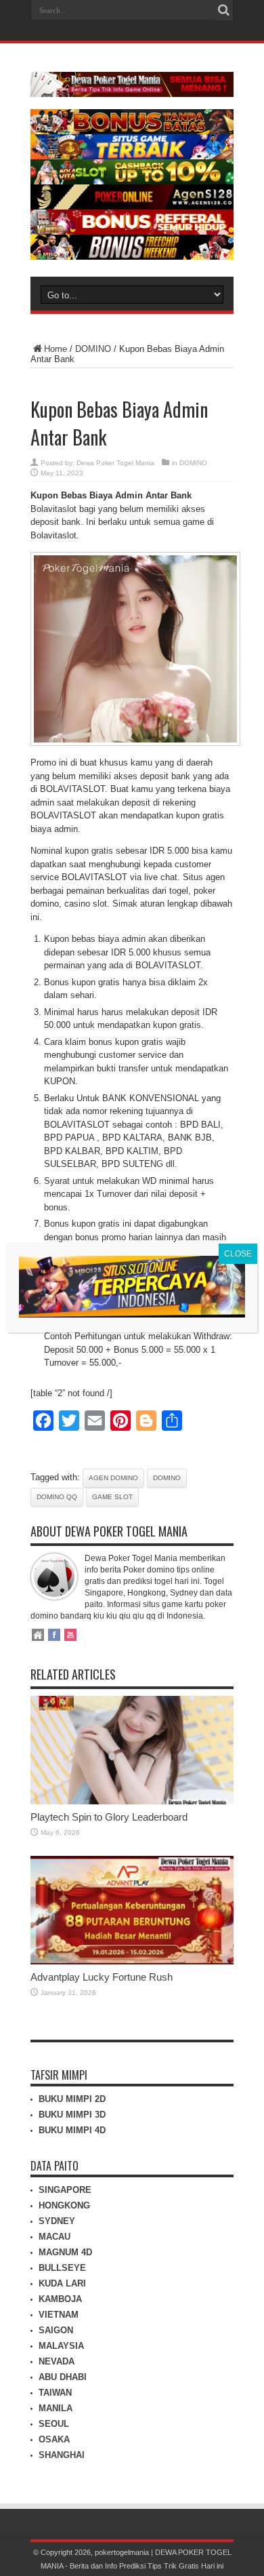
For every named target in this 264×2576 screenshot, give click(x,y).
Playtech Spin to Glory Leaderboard (109, 1817)
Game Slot (112, 1497)
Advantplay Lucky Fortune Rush (102, 1977)
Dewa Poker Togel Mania (115, 463)
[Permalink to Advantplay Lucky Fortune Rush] (132, 1961)
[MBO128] (132, 257)
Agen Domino (113, 1478)
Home (56, 349)
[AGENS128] (132, 206)
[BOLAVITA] (132, 131)
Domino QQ (57, 1497)
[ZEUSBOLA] (132, 156)
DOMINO (93, 349)
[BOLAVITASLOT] (132, 181)
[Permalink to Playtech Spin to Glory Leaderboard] (132, 1801)
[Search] (223, 10)
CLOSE (238, 1254)
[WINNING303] (132, 232)
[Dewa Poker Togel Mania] (132, 87)
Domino (167, 1478)
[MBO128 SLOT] (132, 1314)
